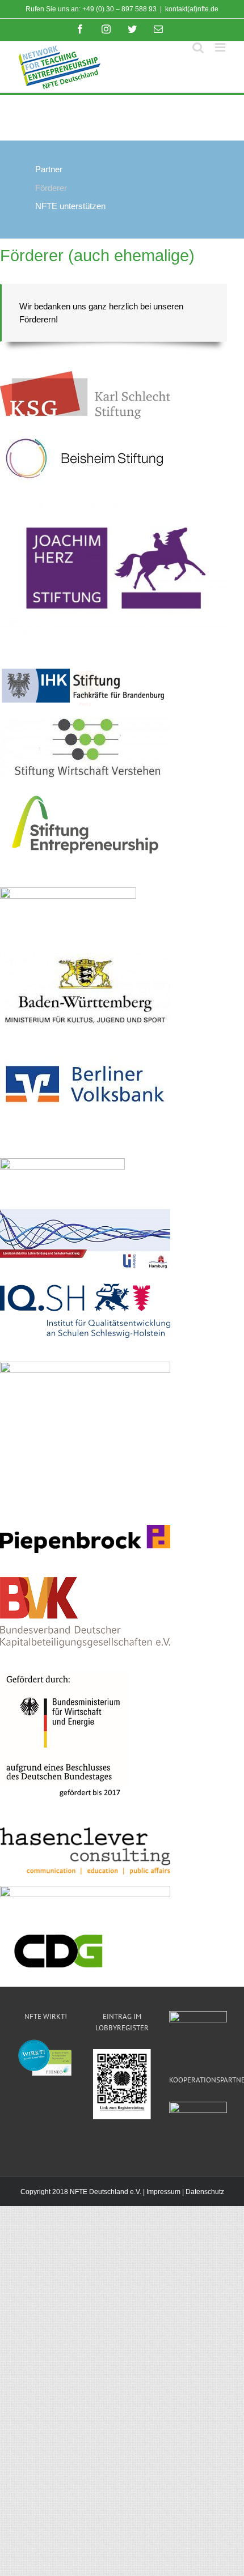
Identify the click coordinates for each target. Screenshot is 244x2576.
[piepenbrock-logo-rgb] (85, 1529)
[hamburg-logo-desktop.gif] (62, 1162)
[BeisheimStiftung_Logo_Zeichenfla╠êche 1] (85, 434)
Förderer (51, 188)
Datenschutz (205, 2192)
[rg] (113, 500)
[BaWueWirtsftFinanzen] (68, 892)
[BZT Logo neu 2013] (85, 1366)
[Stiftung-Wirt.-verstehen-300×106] (85, 722)
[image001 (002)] (85, 1208)
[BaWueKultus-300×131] (85, 957)
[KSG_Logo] (85, 375)
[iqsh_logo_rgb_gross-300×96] (85, 1288)
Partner (49, 169)
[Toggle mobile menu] (221, 47)
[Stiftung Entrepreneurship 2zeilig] (85, 794)
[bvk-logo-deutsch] (85, 1581)
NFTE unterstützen (70, 206)
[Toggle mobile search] (198, 47)
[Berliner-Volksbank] (85, 1043)
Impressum (163, 2192)
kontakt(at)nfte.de (192, 9)
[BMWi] (64, 1675)
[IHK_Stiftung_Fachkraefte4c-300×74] (85, 669)
